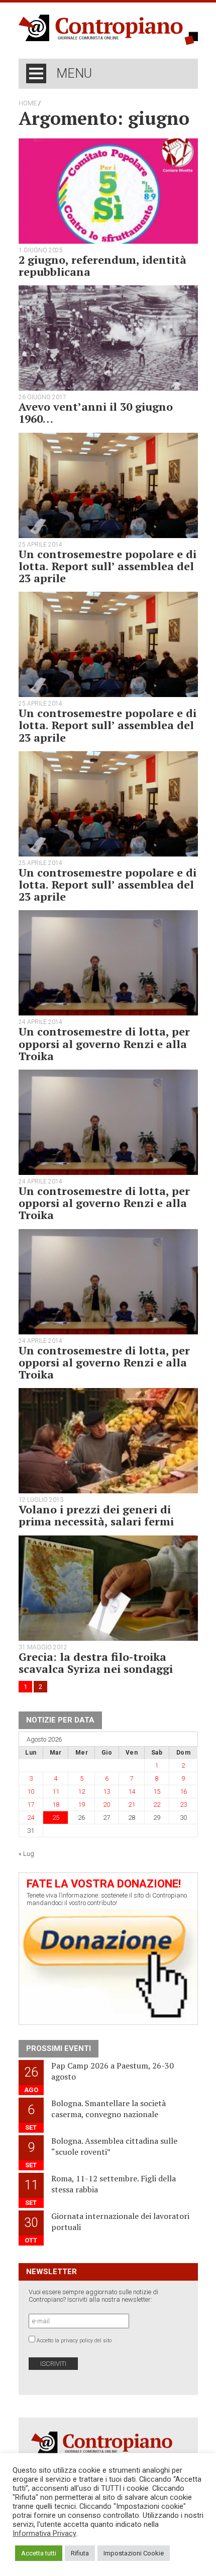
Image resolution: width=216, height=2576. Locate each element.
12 (81, 1791)
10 (31, 1791)
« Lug (26, 1854)
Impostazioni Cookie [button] (134, 2553)
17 (31, 1805)
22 (157, 1805)
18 (56, 1805)
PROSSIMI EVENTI (59, 2048)
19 (81, 1805)
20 (106, 1805)
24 (31, 1818)
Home (28, 103)
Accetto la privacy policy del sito (74, 2341)
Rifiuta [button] (80, 2553)
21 (132, 1805)
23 (183, 1805)
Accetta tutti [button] (39, 2553)
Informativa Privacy (44, 2533)
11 (56, 1791)
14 (132, 1791)
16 (183, 1791)
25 (56, 1818)
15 (157, 1791)
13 (106, 1791)
